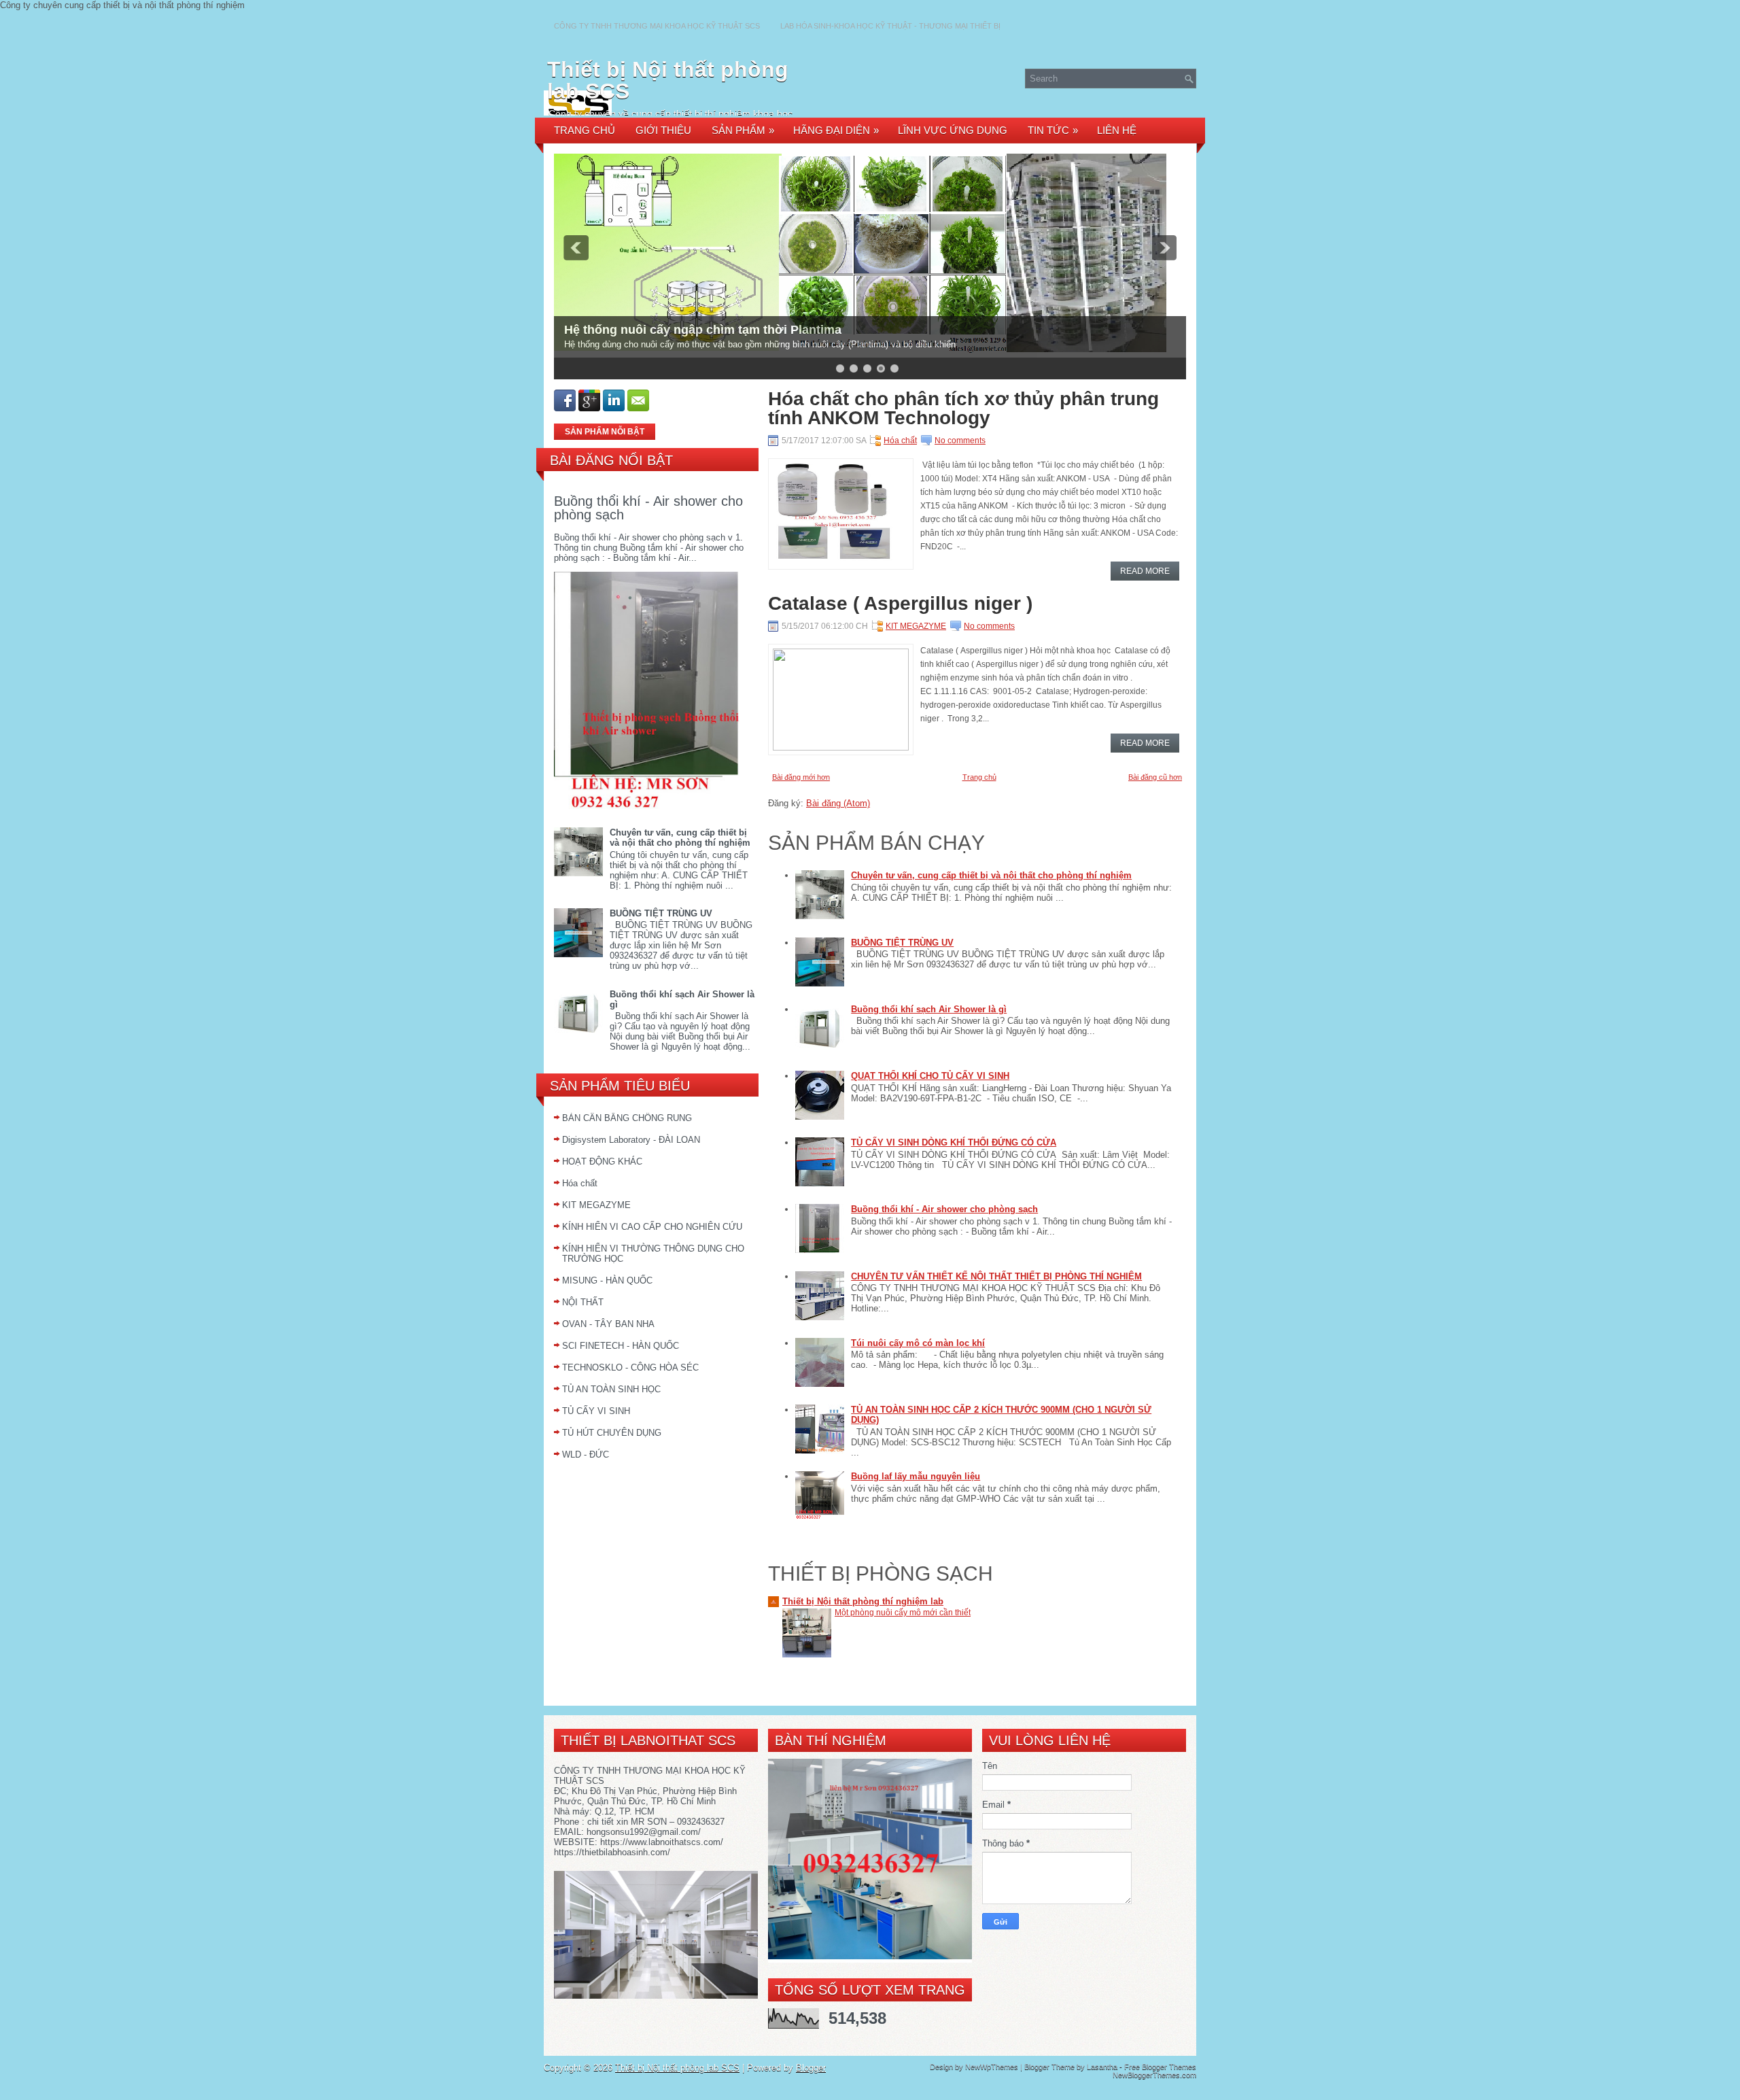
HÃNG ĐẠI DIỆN (836, 130)
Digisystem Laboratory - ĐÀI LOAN (631, 1140)
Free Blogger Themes (1160, 2067)
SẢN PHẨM (743, 130)
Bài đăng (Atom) (838, 803)
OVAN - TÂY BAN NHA (608, 1324)
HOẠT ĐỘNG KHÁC (602, 1161)
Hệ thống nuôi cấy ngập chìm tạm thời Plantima (703, 330)
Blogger (811, 2068)
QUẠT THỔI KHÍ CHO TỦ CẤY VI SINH (930, 1076)
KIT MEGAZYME (596, 1205)
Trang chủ (979, 777)
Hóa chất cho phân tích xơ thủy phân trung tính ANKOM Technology (963, 409)
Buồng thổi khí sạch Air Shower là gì (929, 1009)
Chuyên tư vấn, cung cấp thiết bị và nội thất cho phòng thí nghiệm (680, 838)
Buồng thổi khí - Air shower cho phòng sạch (648, 508)
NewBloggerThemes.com (1154, 2075)
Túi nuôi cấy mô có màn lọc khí (918, 1343)
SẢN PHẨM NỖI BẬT (605, 432)
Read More (1145, 571)
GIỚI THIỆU (663, 130)
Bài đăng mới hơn (801, 777)
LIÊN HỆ (1117, 130)
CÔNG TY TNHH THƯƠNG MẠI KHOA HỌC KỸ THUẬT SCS (657, 26)
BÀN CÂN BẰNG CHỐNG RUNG (627, 1118)
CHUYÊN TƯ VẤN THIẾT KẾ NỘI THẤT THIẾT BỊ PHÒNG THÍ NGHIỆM (996, 1276)
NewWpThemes (992, 2067)
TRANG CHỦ (585, 130)
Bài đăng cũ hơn (1155, 777)
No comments (960, 441)
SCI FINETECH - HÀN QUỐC (621, 1346)
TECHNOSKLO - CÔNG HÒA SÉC (630, 1367)
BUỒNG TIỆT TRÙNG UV (661, 913)
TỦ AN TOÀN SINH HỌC (611, 1389)
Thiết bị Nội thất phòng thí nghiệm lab (863, 1601)
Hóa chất (580, 1183)
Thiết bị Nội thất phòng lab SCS (668, 80)
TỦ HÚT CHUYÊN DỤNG (612, 1433)
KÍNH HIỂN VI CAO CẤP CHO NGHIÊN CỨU (652, 1227)
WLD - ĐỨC (586, 1454)
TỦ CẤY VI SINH (596, 1411)
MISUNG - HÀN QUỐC (607, 1280)
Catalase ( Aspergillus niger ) (900, 604)
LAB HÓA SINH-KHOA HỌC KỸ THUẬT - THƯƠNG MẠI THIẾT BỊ (890, 26)
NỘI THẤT (583, 1302)
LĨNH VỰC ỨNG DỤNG (953, 130)
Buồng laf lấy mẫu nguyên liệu (916, 1476)
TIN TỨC (1053, 130)
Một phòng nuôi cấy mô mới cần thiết (903, 1613)
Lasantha (1102, 2067)
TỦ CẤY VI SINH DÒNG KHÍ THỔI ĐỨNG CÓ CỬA (954, 1142)
